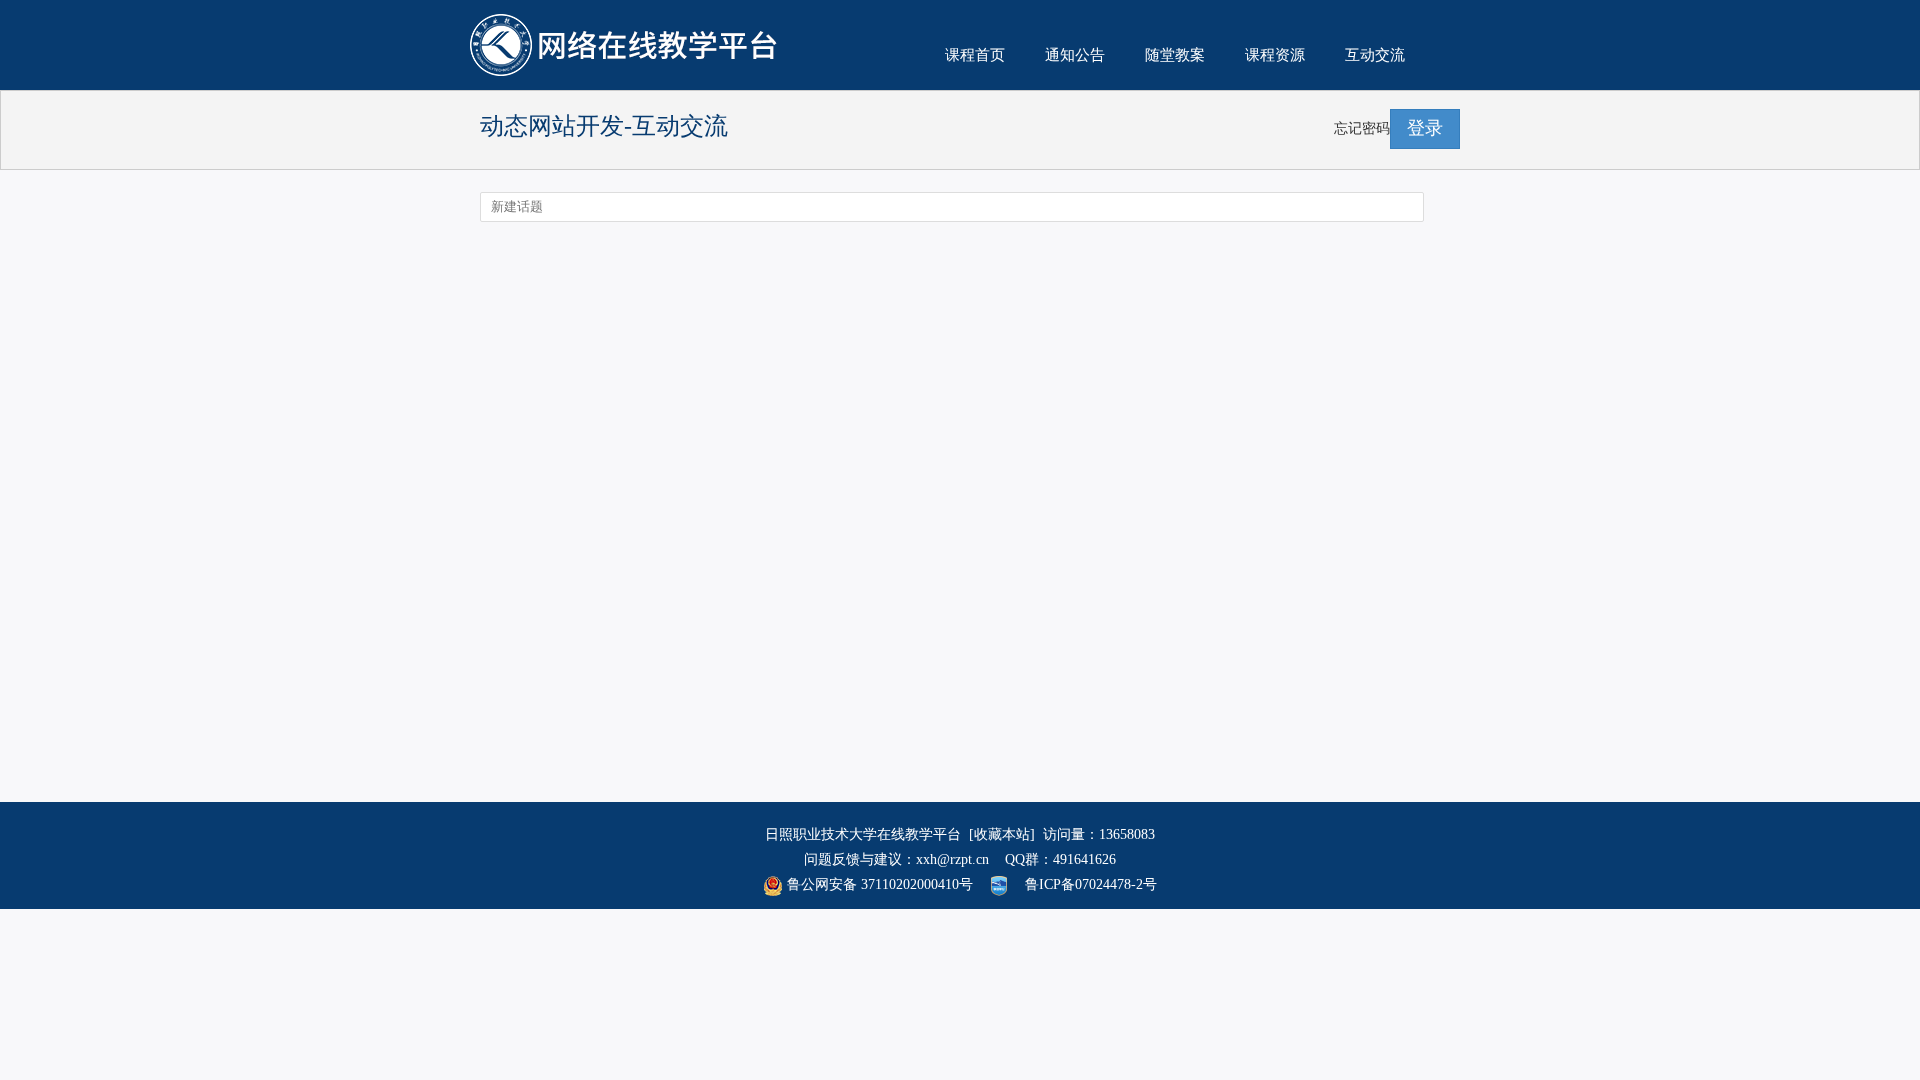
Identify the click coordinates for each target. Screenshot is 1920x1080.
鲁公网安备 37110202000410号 (878, 884)
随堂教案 (1175, 55)
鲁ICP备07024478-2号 (1091, 884)
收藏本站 (1002, 834)
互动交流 (1375, 55)
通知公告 (1075, 55)
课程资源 (1275, 55)
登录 (1425, 128)
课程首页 (975, 55)
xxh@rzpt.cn (952, 859)
